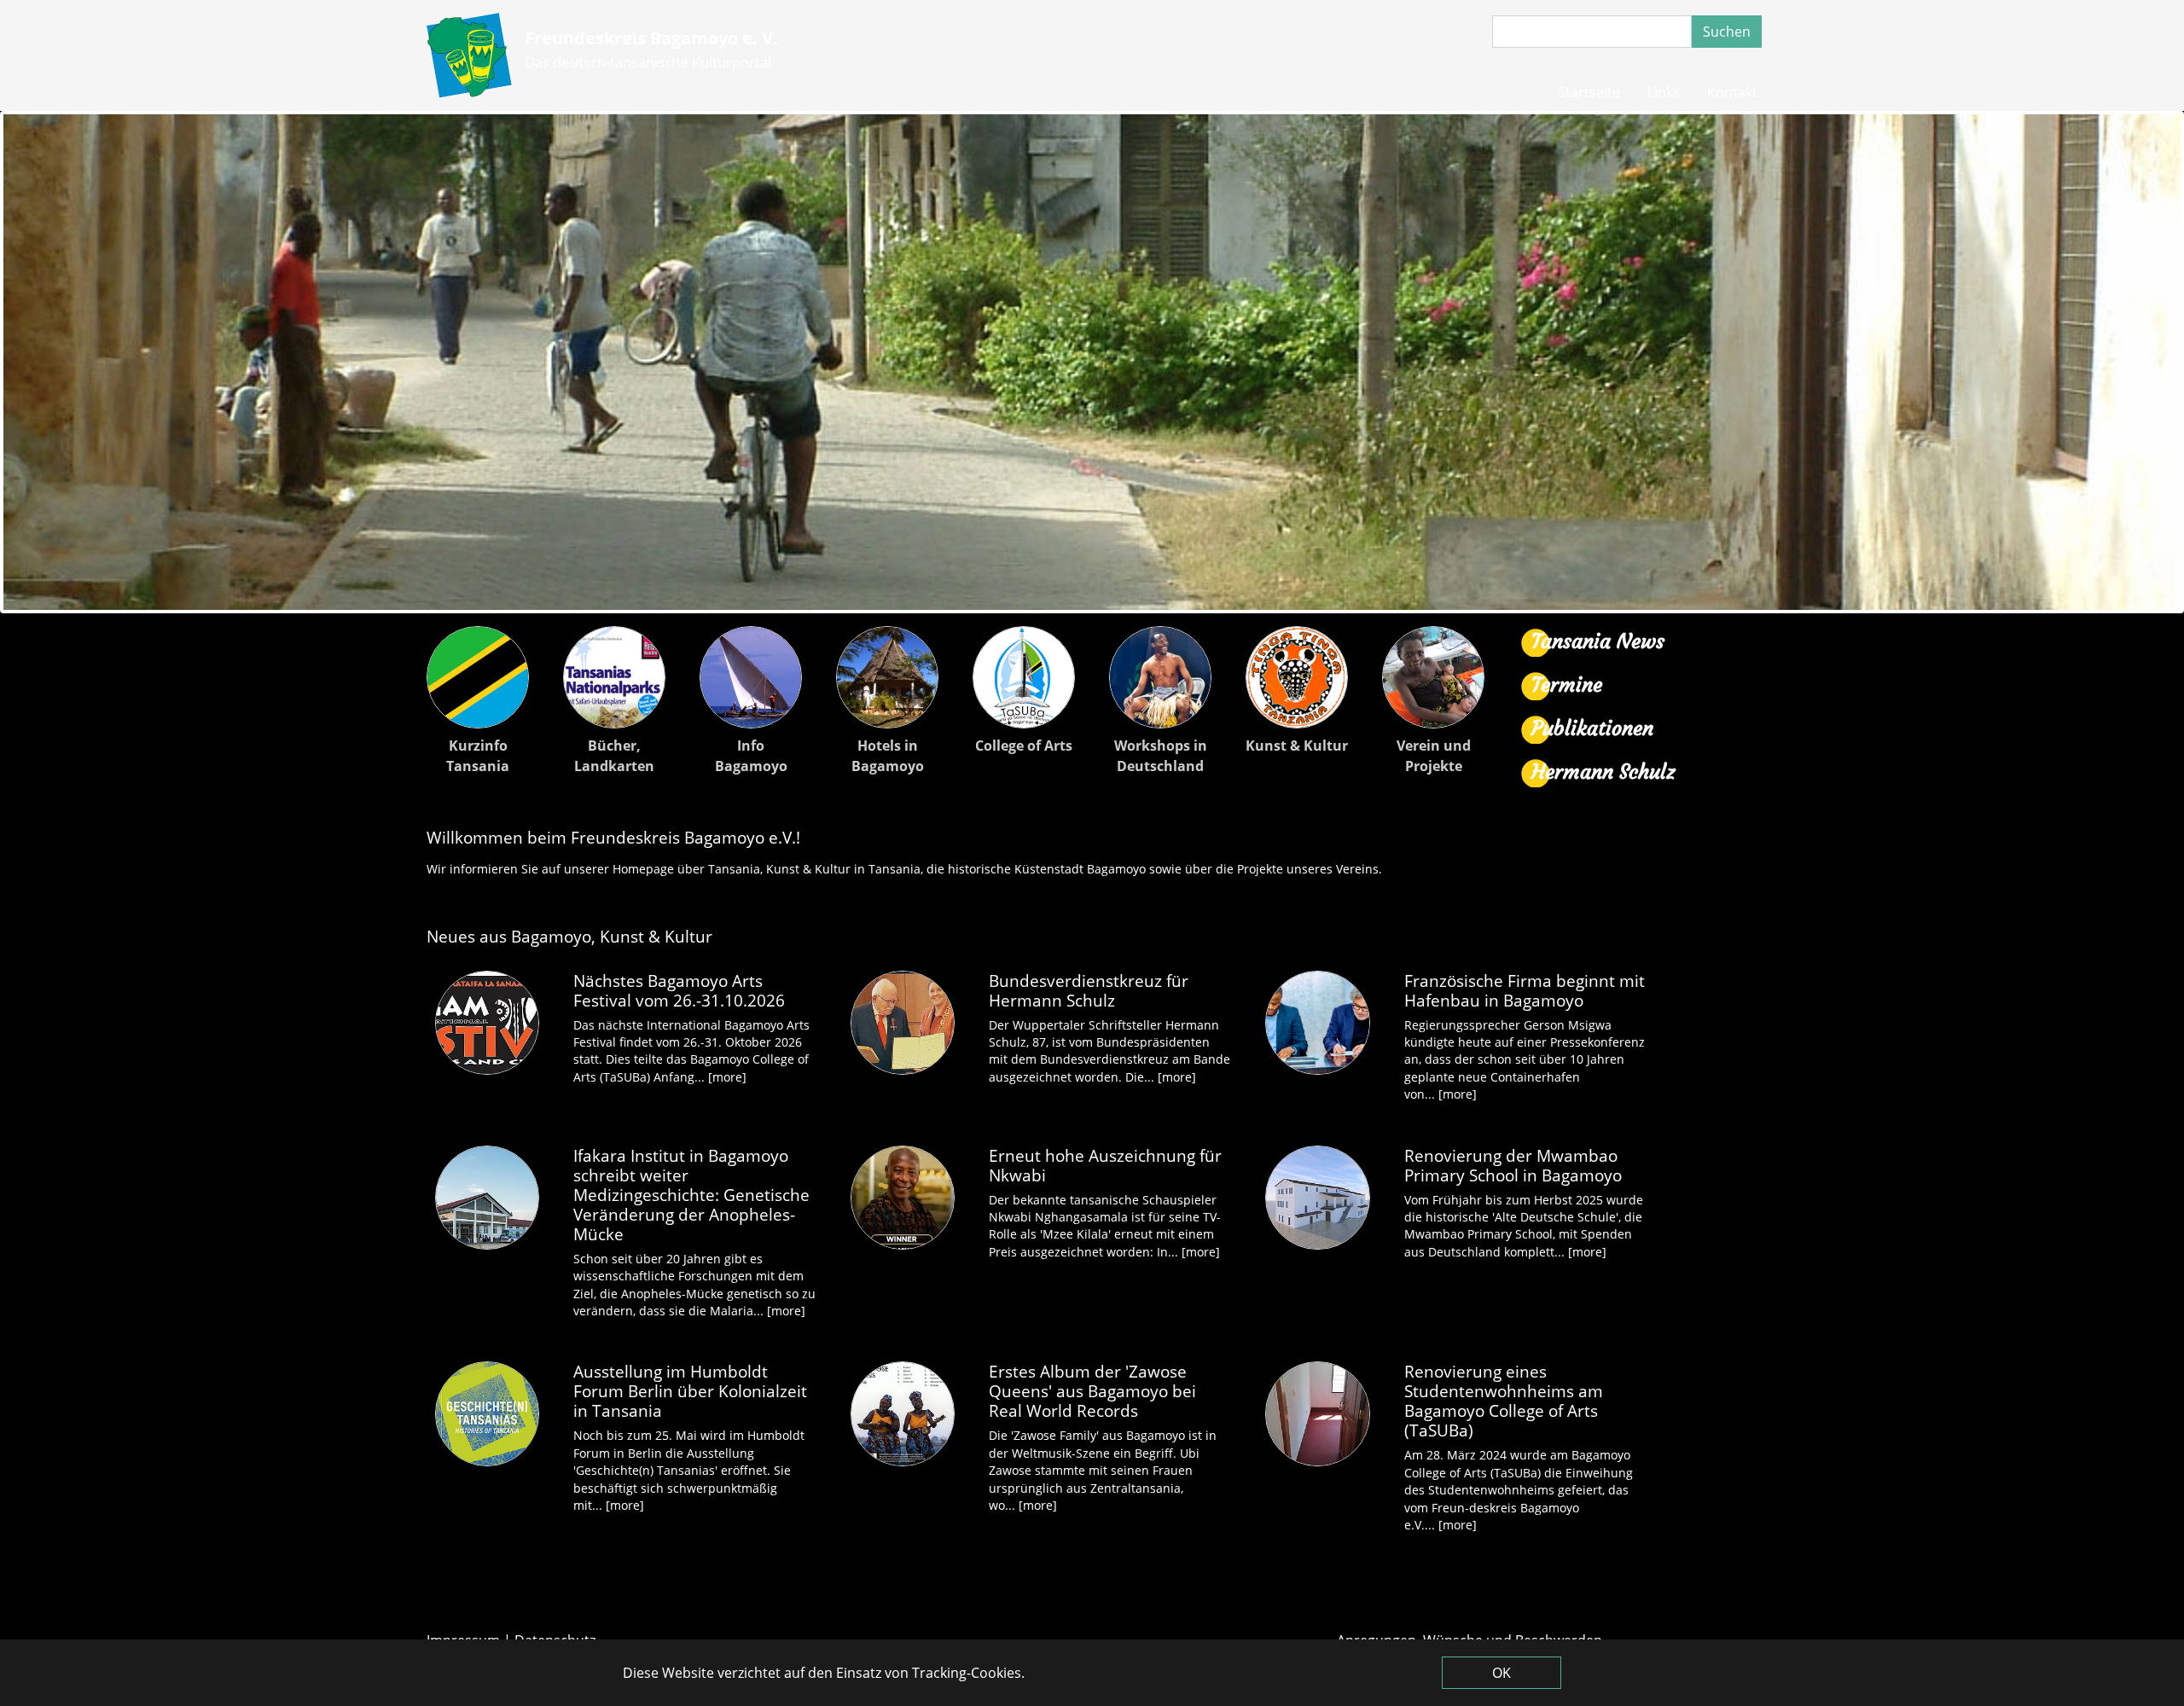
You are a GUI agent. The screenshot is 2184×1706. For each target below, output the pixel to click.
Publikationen (1592, 728)
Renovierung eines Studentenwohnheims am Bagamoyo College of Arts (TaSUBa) (1504, 1401)
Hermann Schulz (1603, 772)
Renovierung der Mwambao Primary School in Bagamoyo (1513, 1165)
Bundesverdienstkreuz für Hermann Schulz (1089, 990)
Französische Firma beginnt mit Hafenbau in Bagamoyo (1525, 990)
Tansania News (1598, 641)
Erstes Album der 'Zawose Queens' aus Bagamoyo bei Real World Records (1092, 1391)
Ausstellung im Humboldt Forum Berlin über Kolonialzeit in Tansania (690, 1391)
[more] (727, 1077)
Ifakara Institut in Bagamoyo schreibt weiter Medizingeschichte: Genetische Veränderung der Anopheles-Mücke (691, 1195)
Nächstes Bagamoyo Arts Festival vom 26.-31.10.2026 (679, 990)
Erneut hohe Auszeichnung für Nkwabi (1105, 1165)
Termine (1567, 685)
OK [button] (1501, 1673)
